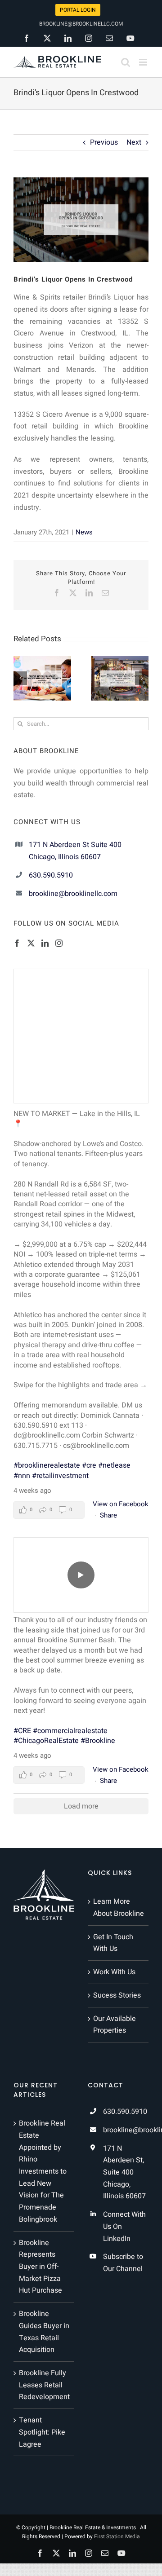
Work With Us (114, 1972)
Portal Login (78, 10)
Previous (104, 142)
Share (108, 1515)
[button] (20, 678)
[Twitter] (31, 943)
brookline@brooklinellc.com (73, 894)
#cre (89, 1465)
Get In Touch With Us (113, 1943)
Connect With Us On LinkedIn (124, 2226)
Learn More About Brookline (119, 1908)
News (84, 532)
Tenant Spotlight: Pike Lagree (42, 2432)
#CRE (22, 1731)
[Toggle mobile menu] (144, 62)
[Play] (81, 1575)
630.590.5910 (51, 875)
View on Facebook (121, 1504)
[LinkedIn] (45, 943)
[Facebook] (17, 943)
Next (134, 142)
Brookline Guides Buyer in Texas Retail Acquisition (44, 2332)
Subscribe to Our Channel (123, 2263)
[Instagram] (59, 943)
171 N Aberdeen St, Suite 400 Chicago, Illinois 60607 (124, 2172)
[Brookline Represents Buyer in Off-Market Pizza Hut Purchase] (48, 662)
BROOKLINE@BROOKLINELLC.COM (81, 24)
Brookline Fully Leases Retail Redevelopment (44, 2385)
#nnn (22, 1476)
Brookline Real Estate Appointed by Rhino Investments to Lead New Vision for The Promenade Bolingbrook (43, 2171)
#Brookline (98, 1741)
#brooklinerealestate (47, 1465)
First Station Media (117, 2536)
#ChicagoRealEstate (46, 1741)
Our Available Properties (115, 2025)
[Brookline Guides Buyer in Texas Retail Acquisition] (125, 662)
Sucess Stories (117, 1995)
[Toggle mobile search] (126, 62)
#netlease (114, 1465)
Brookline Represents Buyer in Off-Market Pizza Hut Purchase (40, 2267)
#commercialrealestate (70, 1731)
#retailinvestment (60, 1476)
